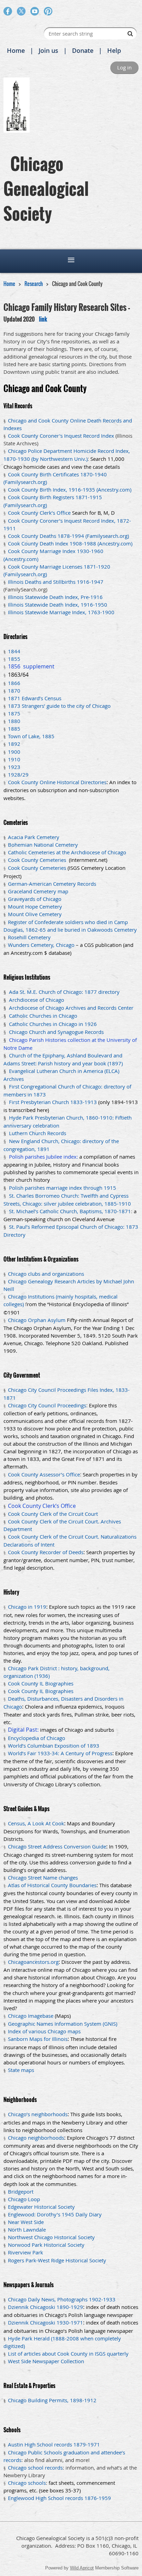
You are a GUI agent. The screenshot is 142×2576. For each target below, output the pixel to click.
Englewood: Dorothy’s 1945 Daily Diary (55, 2214)
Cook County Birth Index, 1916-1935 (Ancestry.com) (70, 489)
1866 (14, 683)
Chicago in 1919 (27, 1607)
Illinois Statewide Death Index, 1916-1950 (58, 605)
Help (114, 50)
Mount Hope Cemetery (35, 906)
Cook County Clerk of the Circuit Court (53, 1514)
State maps (21, 2070)
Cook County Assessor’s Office (44, 1474)
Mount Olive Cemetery (35, 914)
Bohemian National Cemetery (43, 845)
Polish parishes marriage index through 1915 (63, 1188)
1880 (14, 721)
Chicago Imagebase (31, 2016)
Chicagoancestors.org (33, 1962)
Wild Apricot (82, 2568)
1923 (14, 767)
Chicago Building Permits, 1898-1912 (52, 2400)
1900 (14, 752)
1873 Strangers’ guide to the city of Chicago (59, 706)
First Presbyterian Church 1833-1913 (53, 1102)
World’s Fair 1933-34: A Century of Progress (60, 1753)
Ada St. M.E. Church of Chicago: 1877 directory (64, 992)
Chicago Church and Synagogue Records (56, 1032)
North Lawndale (27, 2230)
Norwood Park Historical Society (46, 2245)
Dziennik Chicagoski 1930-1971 (45, 2322)
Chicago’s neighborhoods (38, 2114)
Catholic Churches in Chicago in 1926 (53, 1024)
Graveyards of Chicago (35, 899)
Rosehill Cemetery (29, 937)
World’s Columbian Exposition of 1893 (54, 1746)
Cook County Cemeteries (38, 860)
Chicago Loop (24, 2199)
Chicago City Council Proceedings (47, 1405)
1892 (14, 744)
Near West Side (26, 2222)
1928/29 (18, 774)
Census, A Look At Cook (36, 1823)
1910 (14, 759)
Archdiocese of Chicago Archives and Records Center (71, 1008)
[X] (21, 11)
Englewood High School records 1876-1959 (59, 2498)
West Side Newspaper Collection (46, 2361)
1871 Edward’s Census (35, 698)
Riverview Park (26, 2252)
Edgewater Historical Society (41, 2207)
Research (34, 284)
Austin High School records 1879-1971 (54, 2444)
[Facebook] (8, 11)
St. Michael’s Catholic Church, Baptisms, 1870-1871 (70, 1211)
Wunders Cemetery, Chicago (41, 945)
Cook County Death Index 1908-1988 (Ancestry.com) (70, 543)
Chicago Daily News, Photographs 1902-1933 (62, 2299)
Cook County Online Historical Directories (57, 782)
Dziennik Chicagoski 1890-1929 (45, 2307)
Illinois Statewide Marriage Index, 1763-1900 (61, 612)
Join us (48, 50)
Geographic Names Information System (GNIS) (63, 2024)
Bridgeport (21, 2192)
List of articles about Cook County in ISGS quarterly (68, 2354)
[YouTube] (35, 11)
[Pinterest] (48, 11)
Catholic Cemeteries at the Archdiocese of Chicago (67, 852)
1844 (14, 651)
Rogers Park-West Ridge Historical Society (57, 2260)
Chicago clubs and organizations (46, 1274)
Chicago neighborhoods (36, 2138)
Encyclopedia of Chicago (37, 1738)
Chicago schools (27, 2483)
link (43, 319)
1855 (14, 659)
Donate (83, 50)
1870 (14, 691)
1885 (14, 729)
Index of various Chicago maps (44, 2031)
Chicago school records (35, 2468)
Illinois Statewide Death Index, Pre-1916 (55, 597)
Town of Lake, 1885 (31, 736)
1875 (14, 713)
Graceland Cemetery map (38, 891)
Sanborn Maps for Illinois (38, 2039)
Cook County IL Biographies (41, 1683)
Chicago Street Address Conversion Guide (57, 1846)
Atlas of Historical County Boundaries (52, 1885)
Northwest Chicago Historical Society (51, 2237)
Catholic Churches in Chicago (43, 1016)
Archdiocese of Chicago (37, 1000)
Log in (124, 67)
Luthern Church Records (38, 1133)
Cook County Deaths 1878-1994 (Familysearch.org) (68, 536)
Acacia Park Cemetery (34, 837)
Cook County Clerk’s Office (39, 513)
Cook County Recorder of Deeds (46, 1552)
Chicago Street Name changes (43, 1878)
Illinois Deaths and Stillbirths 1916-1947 (56, 582)
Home (16, 50)
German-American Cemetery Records (53, 884)
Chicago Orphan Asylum (37, 1320)
